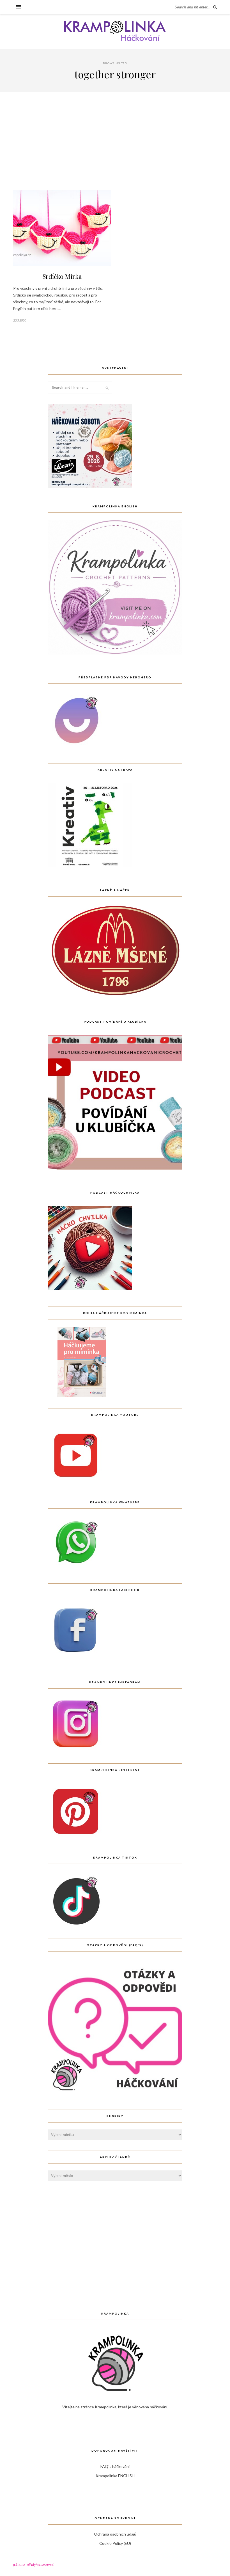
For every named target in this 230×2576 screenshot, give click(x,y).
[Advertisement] (115, 148)
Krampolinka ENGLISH (115, 2476)
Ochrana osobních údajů (115, 2534)
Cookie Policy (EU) (115, 2543)
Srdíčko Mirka (62, 276)
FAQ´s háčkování (115, 2466)
